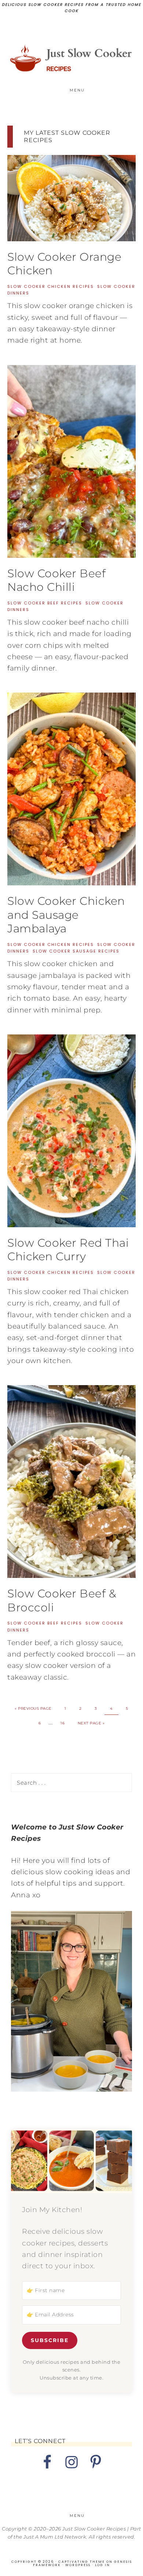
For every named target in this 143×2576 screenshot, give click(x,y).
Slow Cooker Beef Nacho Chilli (56, 580)
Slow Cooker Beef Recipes (45, 603)
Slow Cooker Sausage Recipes (76, 951)
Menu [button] (77, 90)
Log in (102, 2565)
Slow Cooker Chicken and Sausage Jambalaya (66, 915)
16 (63, 1723)
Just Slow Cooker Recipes (72, 58)
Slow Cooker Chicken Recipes (51, 286)
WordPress (78, 2565)
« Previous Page (33, 1708)
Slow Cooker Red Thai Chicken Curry (68, 1250)
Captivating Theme (82, 2562)
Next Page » (91, 1723)
